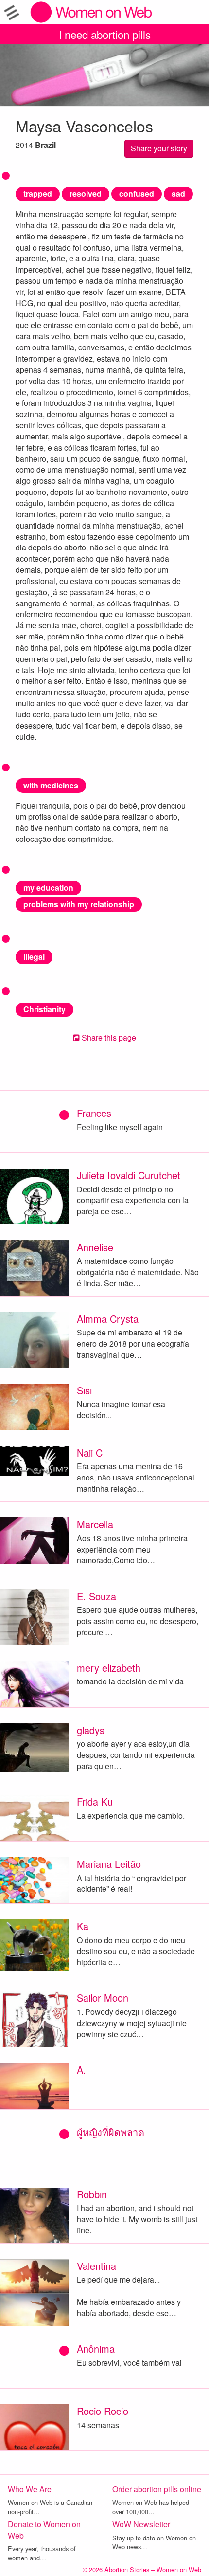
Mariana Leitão (109, 1864)
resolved (86, 193)
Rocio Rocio (103, 2411)
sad (178, 193)
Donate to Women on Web (44, 2530)
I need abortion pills (105, 34)
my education (48, 887)
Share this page (108, 1037)
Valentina (96, 2266)
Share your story (159, 148)
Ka (83, 1926)
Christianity (44, 1009)
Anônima (96, 2348)
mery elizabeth (109, 1668)
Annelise (95, 1247)
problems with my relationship (79, 904)
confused (137, 193)
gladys (91, 1730)
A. (81, 2070)
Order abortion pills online (157, 2489)
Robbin (92, 2194)
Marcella (95, 1524)
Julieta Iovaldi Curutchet (129, 1175)
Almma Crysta (108, 1319)
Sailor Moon (103, 1998)
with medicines (51, 785)
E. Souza (96, 1596)
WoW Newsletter (141, 2524)
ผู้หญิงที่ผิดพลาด (111, 2132)
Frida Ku (95, 1801)
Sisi (84, 1390)
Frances (94, 1113)
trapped (38, 193)
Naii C (90, 1452)
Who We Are (30, 2489)
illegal (34, 957)
